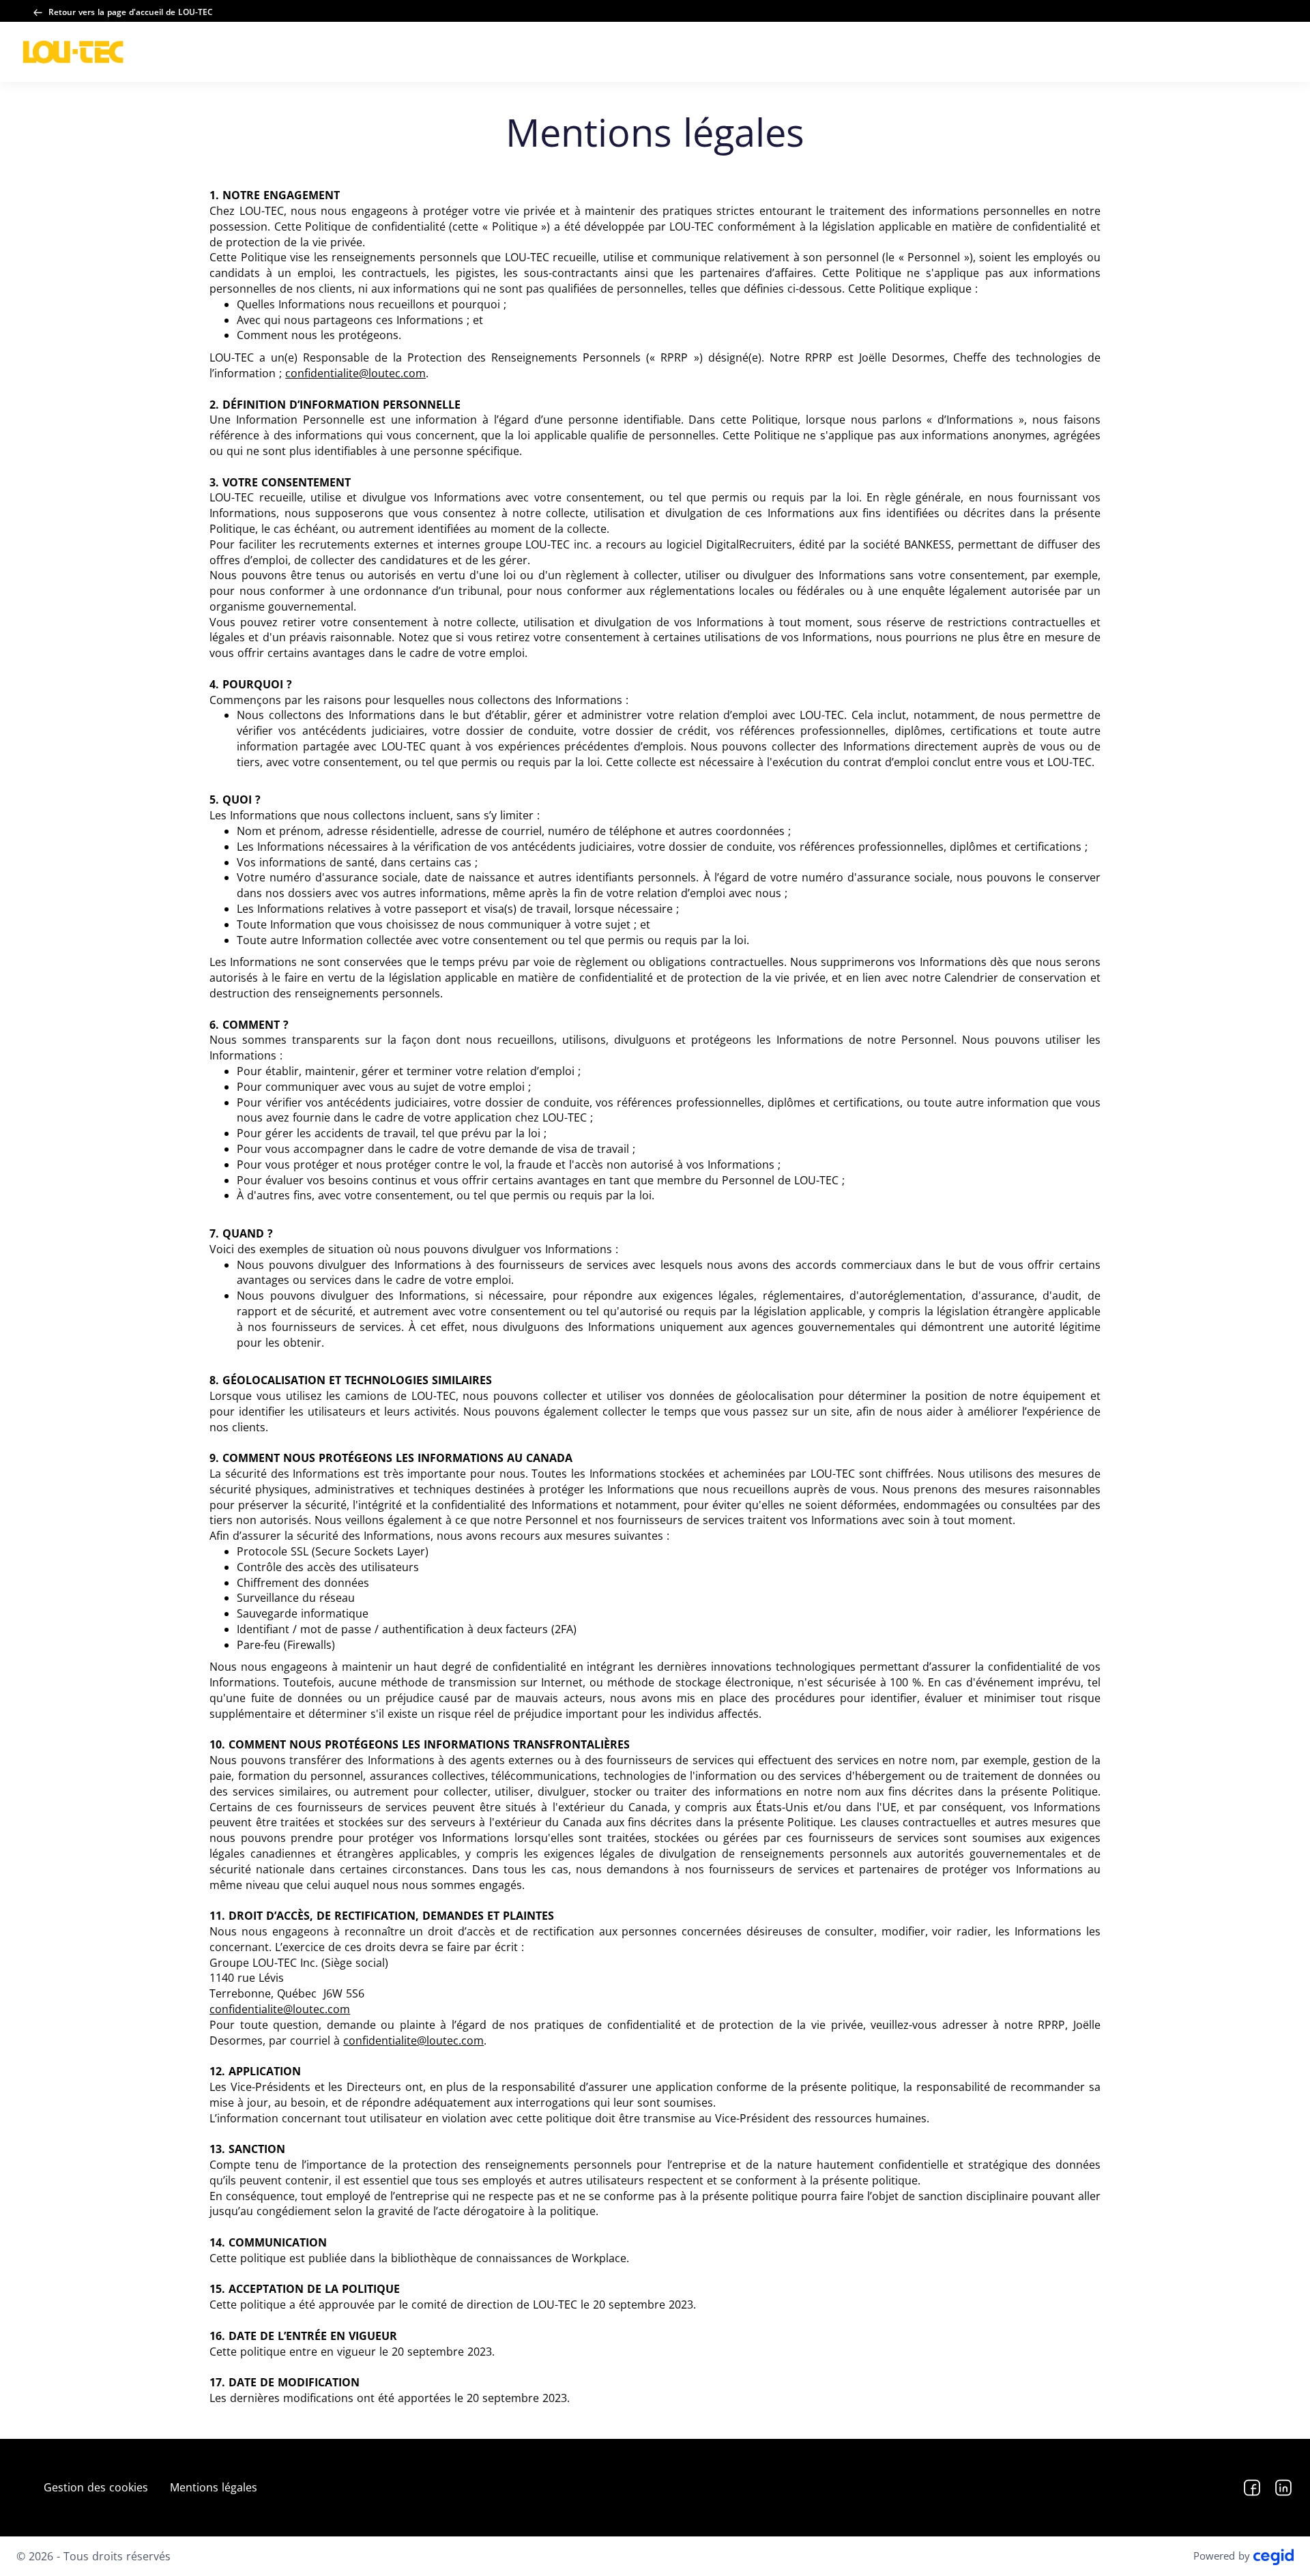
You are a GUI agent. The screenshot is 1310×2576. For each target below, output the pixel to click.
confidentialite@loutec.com (355, 373)
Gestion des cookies (96, 2487)
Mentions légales (214, 2487)
